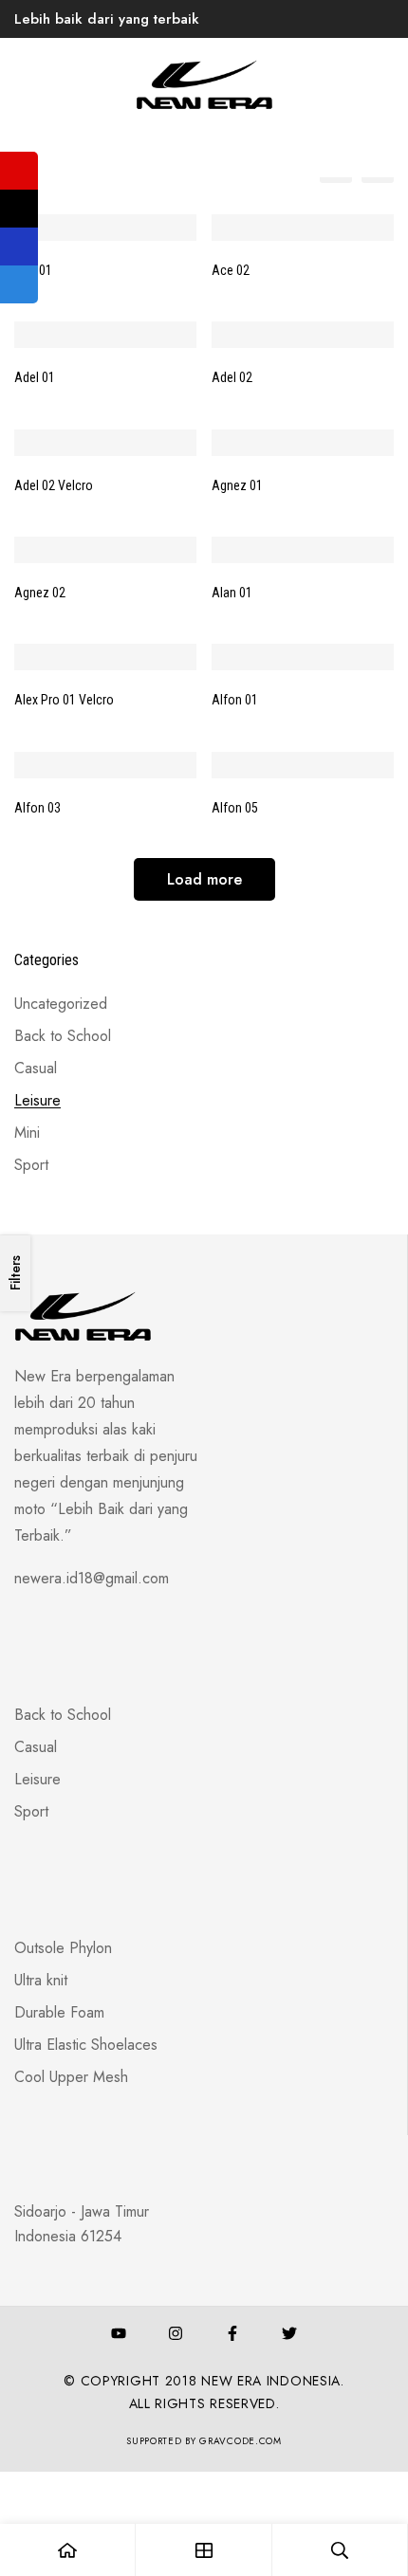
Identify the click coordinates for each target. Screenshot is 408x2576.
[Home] (68, 2550)
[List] (336, 167)
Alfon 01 (235, 700)
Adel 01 (35, 377)
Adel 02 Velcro (54, 485)
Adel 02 (232, 377)
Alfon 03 (37, 808)
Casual (36, 1068)
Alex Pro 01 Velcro (64, 700)
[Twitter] (289, 2333)
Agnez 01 (237, 485)
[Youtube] (119, 2333)
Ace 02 (231, 270)
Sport (31, 1165)
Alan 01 (232, 593)
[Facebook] (232, 2333)
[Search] (340, 2550)
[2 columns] (378, 167)
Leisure (37, 1100)
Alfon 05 (235, 808)
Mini (27, 1133)
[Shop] (204, 2550)
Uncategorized (61, 1004)
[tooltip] (19, 171)
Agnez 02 (40, 593)
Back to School (63, 1036)
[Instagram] (176, 2333)
